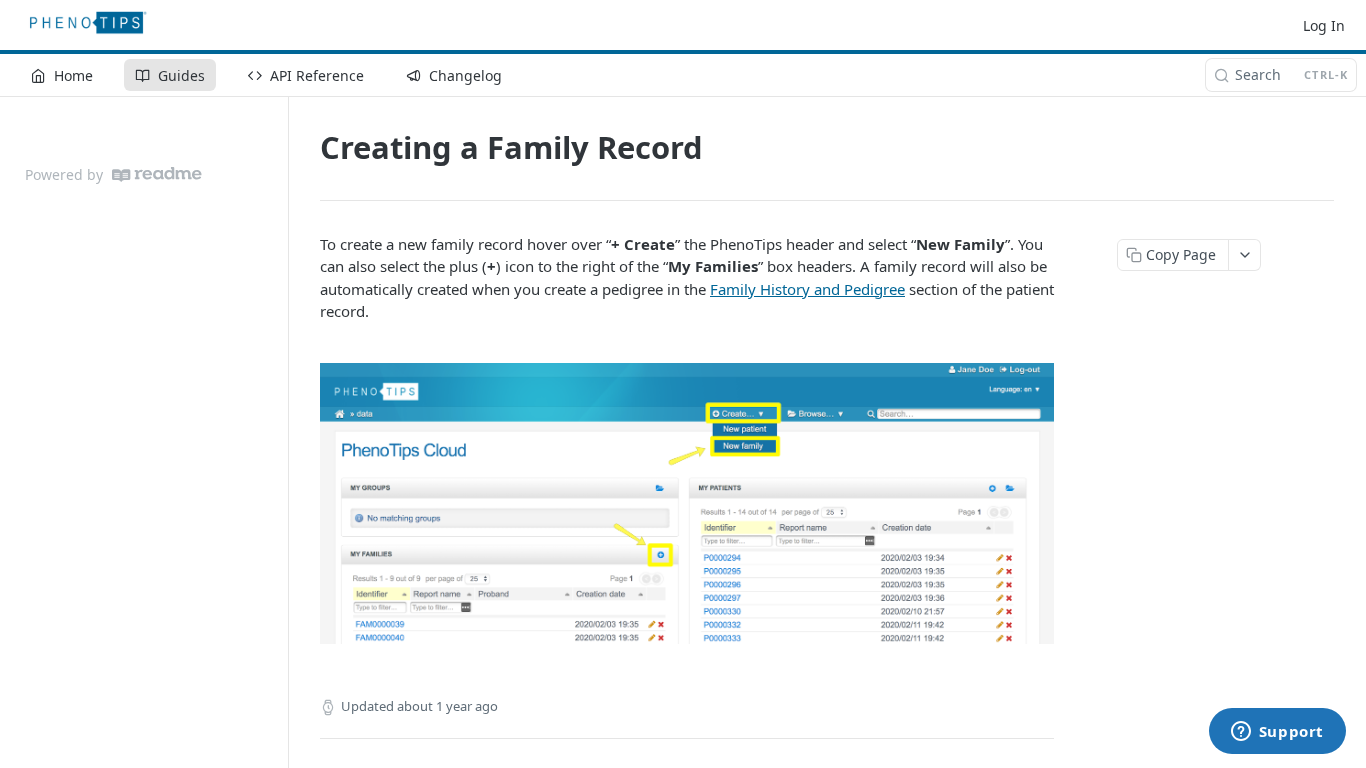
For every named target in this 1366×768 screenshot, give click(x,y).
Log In (1324, 25)
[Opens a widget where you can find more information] (1277, 733)
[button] (687, 503)
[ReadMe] (157, 174)
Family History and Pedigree (807, 289)
